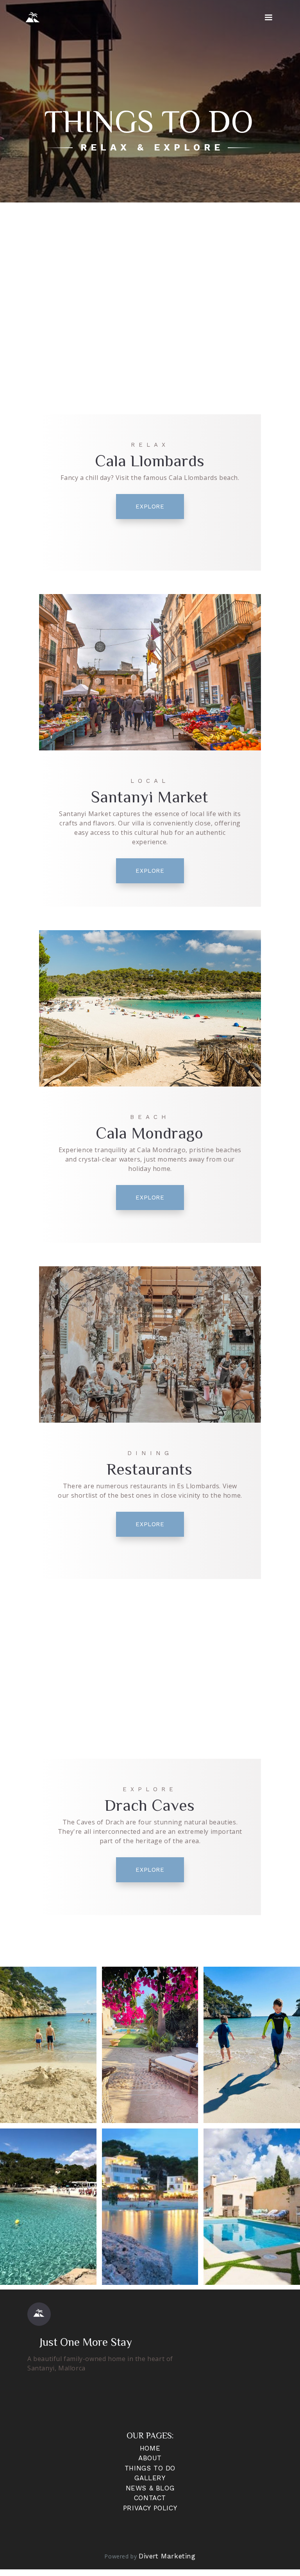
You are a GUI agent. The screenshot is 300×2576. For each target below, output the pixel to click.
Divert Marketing (167, 2556)
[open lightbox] (48, 2045)
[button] (269, 18)
